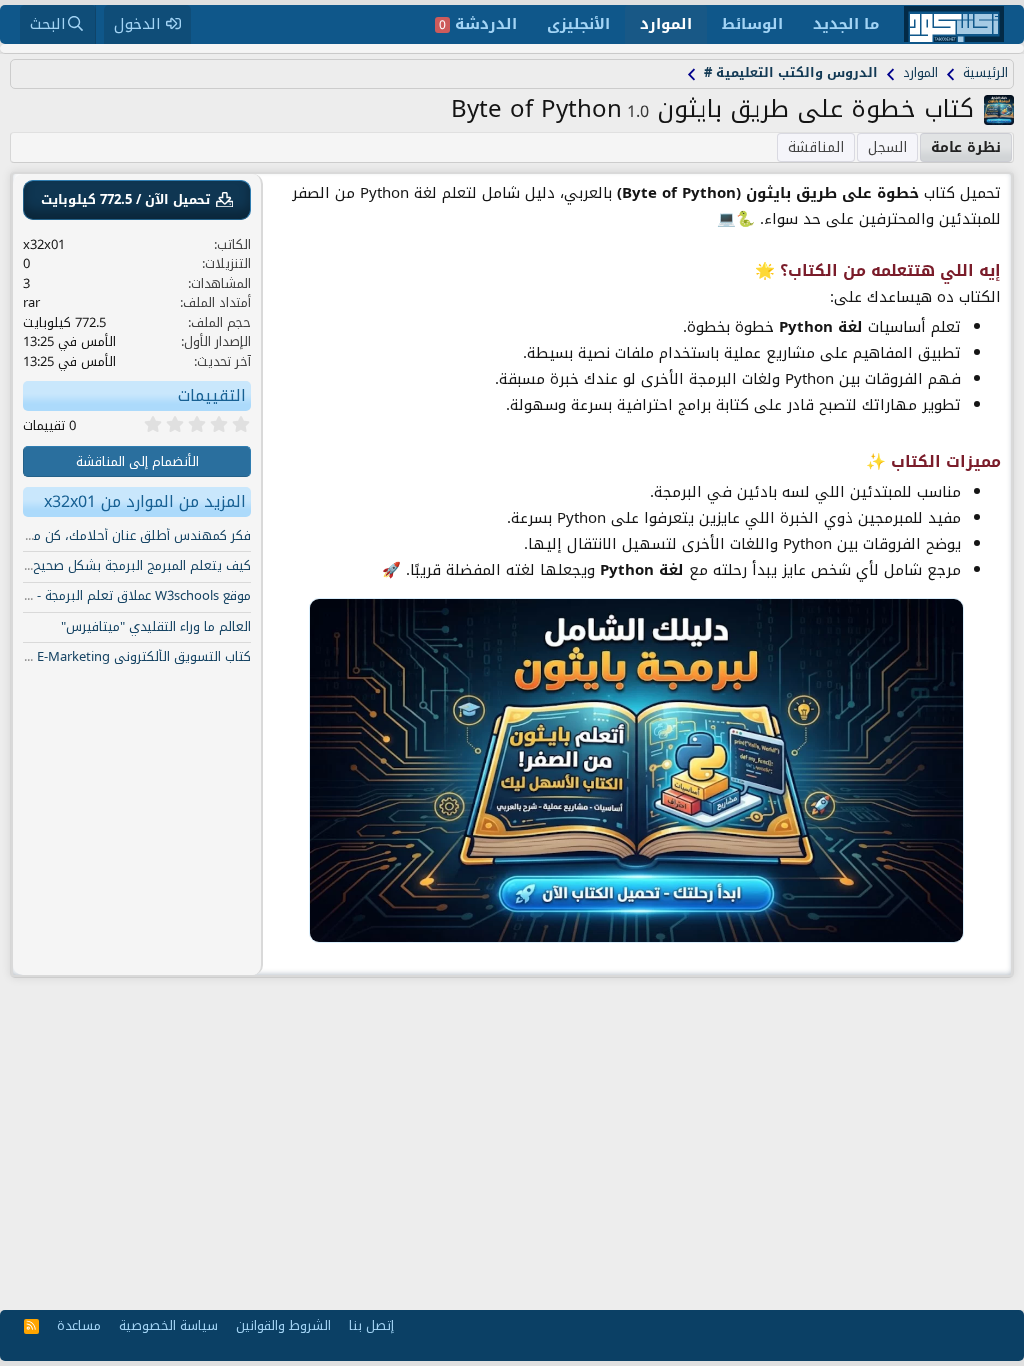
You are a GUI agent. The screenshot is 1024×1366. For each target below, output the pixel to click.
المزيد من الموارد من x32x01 (145, 501)
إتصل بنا (371, 1325)
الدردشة (478, 24)
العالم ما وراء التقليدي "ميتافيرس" (156, 626)
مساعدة (79, 1325)
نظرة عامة (966, 147)
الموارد (666, 24)
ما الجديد (846, 24)
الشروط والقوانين (283, 1325)
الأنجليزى (578, 24)
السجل (887, 147)
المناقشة (816, 147)
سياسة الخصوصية (168, 1325)
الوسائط (752, 24)
